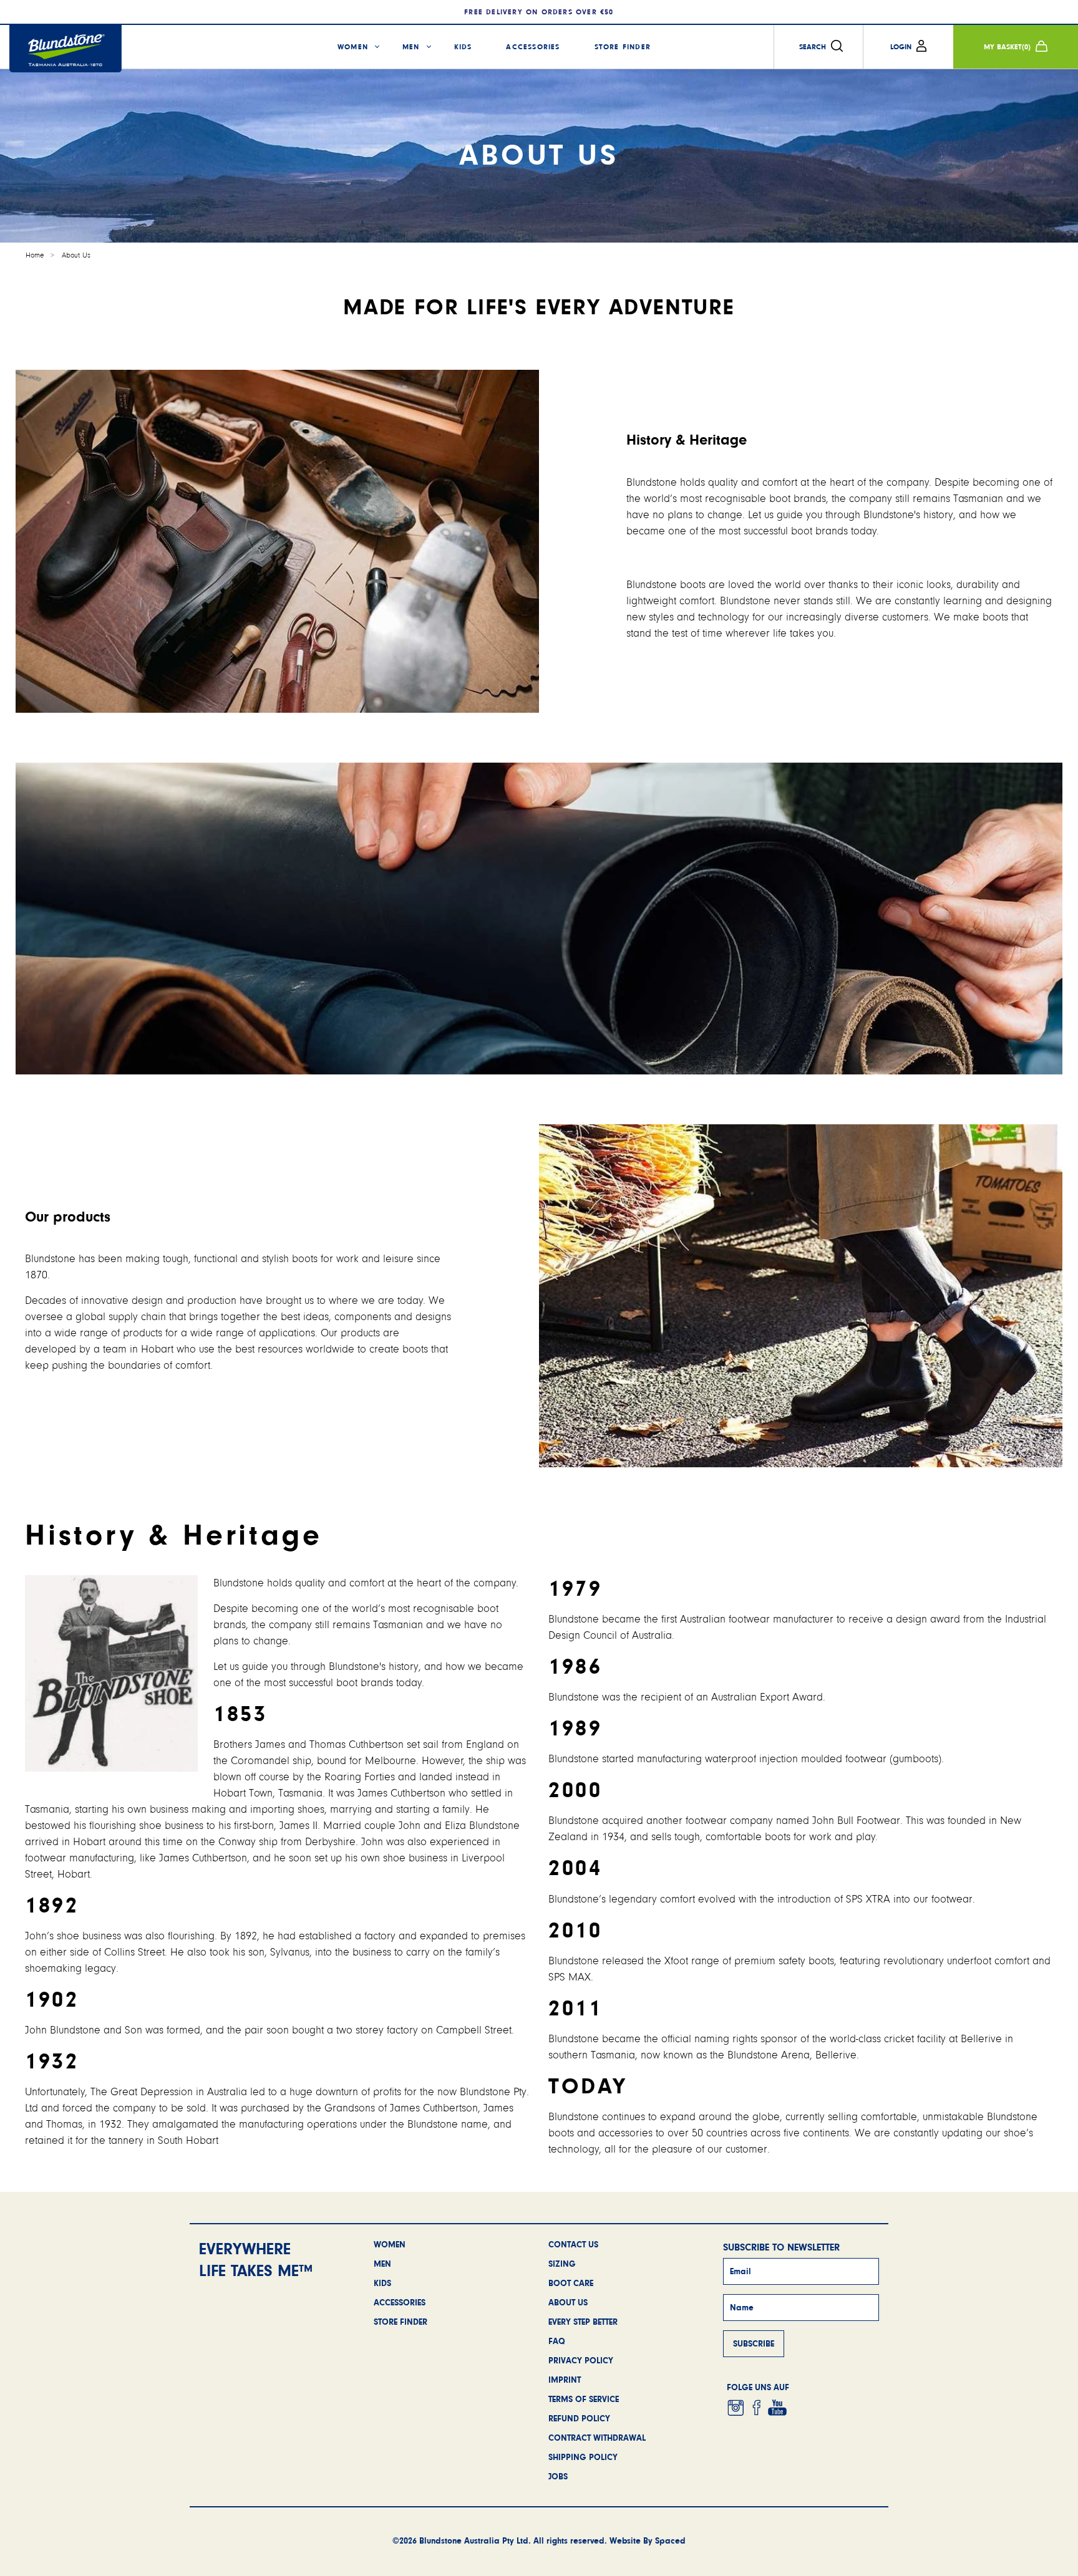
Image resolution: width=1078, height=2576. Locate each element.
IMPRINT (565, 2380)
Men (411, 47)
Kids (463, 47)
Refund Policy (579, 2418)
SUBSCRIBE (754, 2343)
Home (35, 255)
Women (353, 47)
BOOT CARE (571, 2283)
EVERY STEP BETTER (583, 2322)
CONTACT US (573, 2244)
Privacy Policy (581, 2360)
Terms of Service (584, 2399)
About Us (76, 255)
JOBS (558, 2476)
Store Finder (623, 47)
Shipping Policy (583, 2457)
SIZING (562, 2264)
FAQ (557, 2341)
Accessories (533, 47)
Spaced (670, 2540)
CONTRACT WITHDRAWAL (597, 2438)
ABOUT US (568, 2302)
